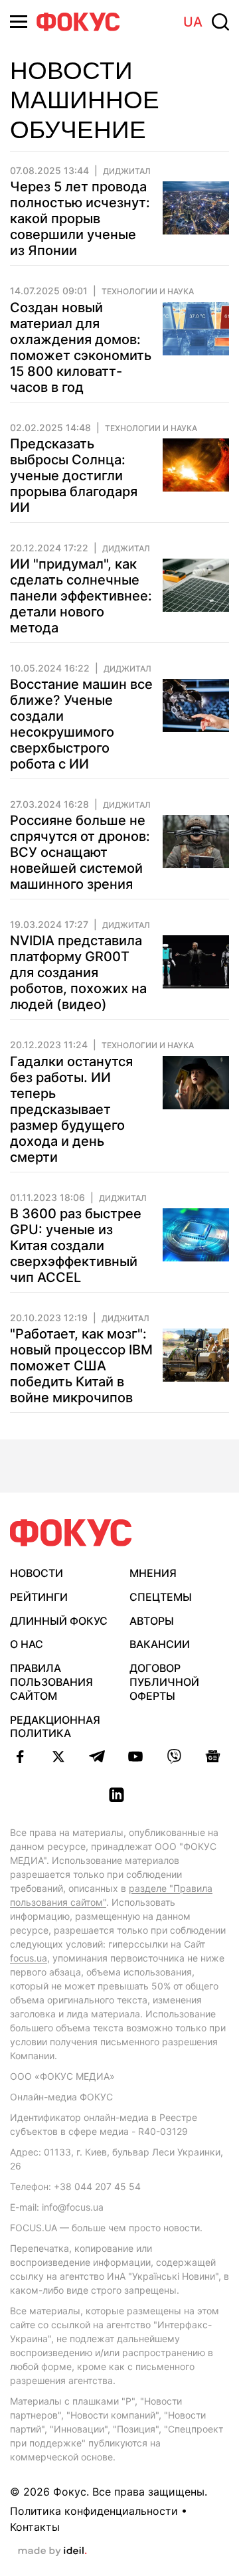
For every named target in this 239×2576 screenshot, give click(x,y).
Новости (37, 1573)
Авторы (152, 1621)
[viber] (174, 1756)
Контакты (35, 2527)
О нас (27, 1644)
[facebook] (20, 1756)
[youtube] (135, 1756)
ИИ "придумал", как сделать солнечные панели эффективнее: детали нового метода (81, 596)
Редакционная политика (55, 1727)
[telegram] (97, 1756)
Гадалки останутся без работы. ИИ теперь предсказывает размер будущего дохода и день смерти (71, 1109)
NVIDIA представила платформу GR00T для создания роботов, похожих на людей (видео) (78, 972)
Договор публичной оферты (164, 1682)
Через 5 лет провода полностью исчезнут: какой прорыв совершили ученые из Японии (80, 219)
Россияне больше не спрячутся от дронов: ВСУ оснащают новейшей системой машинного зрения (80, 852)
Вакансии (160, 1644)
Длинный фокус (59, 1621)
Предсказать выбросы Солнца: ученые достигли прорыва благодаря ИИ (74, 476)
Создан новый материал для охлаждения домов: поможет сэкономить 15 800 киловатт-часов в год (81, 347)
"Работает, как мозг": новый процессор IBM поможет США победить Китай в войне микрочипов (81, 1366)
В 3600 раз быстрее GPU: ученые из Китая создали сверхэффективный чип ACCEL (76, 1245)
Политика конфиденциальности (94, 2511)
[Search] (220, 22)
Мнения (153, 1573)
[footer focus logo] (71, 1533)
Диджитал (127, 171)
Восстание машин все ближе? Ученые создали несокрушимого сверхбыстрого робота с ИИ (81, 724)
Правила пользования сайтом (51, 1682)
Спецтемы (161, 1597)
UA (193, 22)
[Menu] (19, 22)
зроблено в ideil (52, 2551)
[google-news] (212, 1756)
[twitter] (58, 1756)
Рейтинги (39, 1597)
